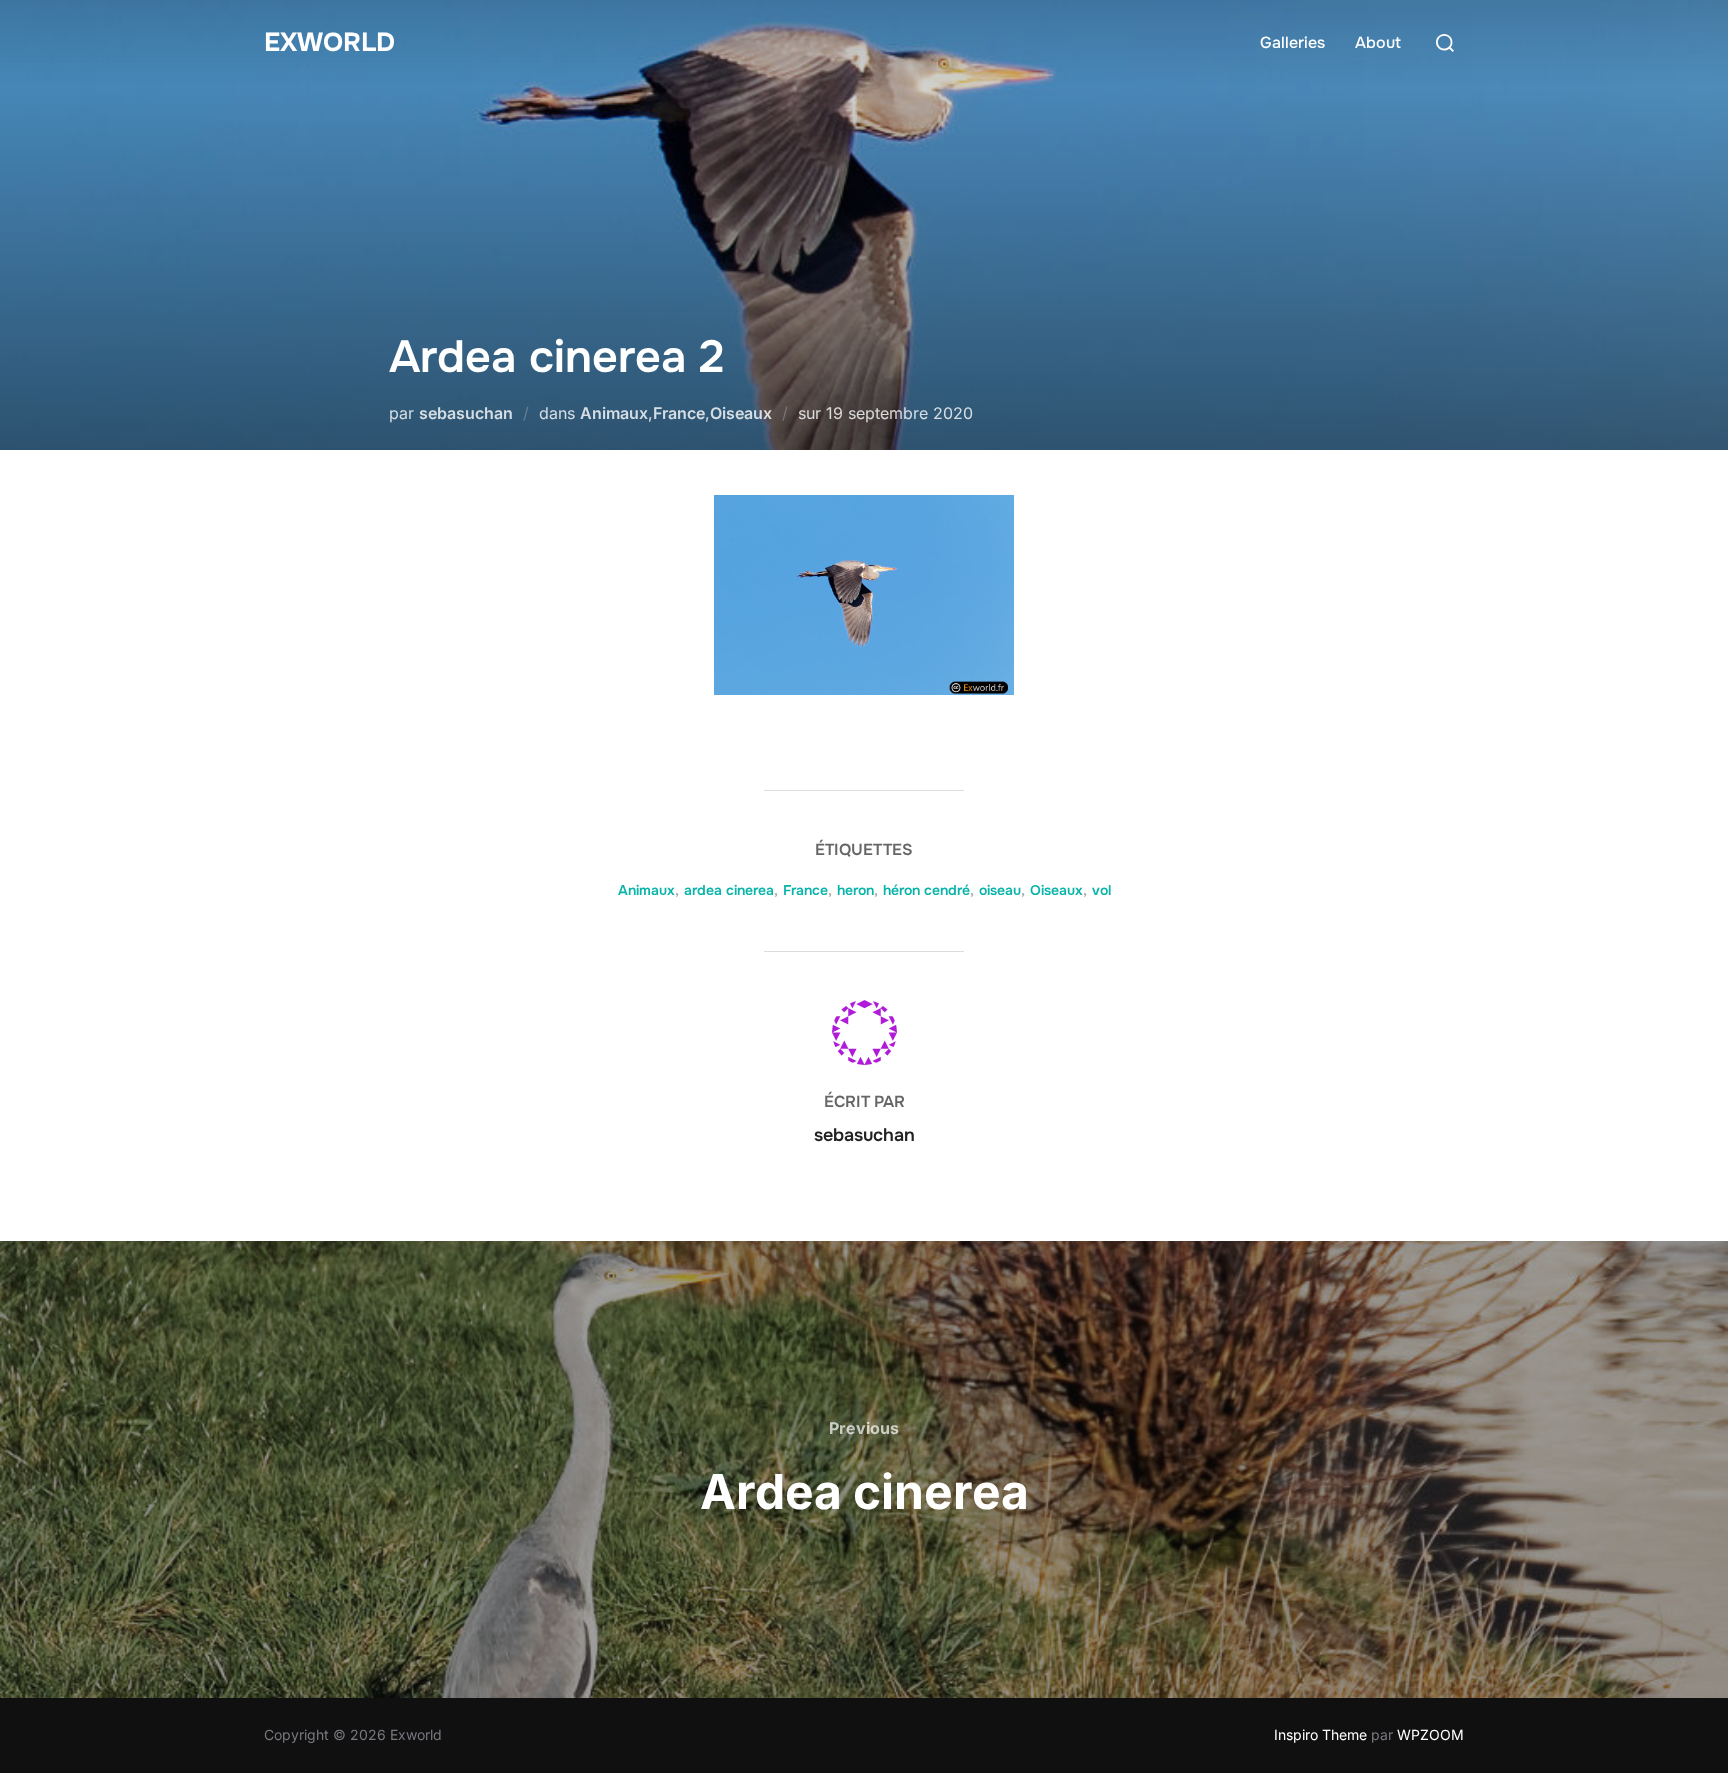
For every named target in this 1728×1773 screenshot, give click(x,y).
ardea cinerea (729, 890)
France (679, 413)
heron (855, 890)
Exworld (329, 42)
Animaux (614, 413)
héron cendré (926, 890)
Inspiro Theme (1320, 1734)
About (1378, 42)
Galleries (1292, 42)
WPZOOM (1430, 1734)
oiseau (1000, 890)
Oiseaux (741, 413)
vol (1101, 890)
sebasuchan (466, 413)
